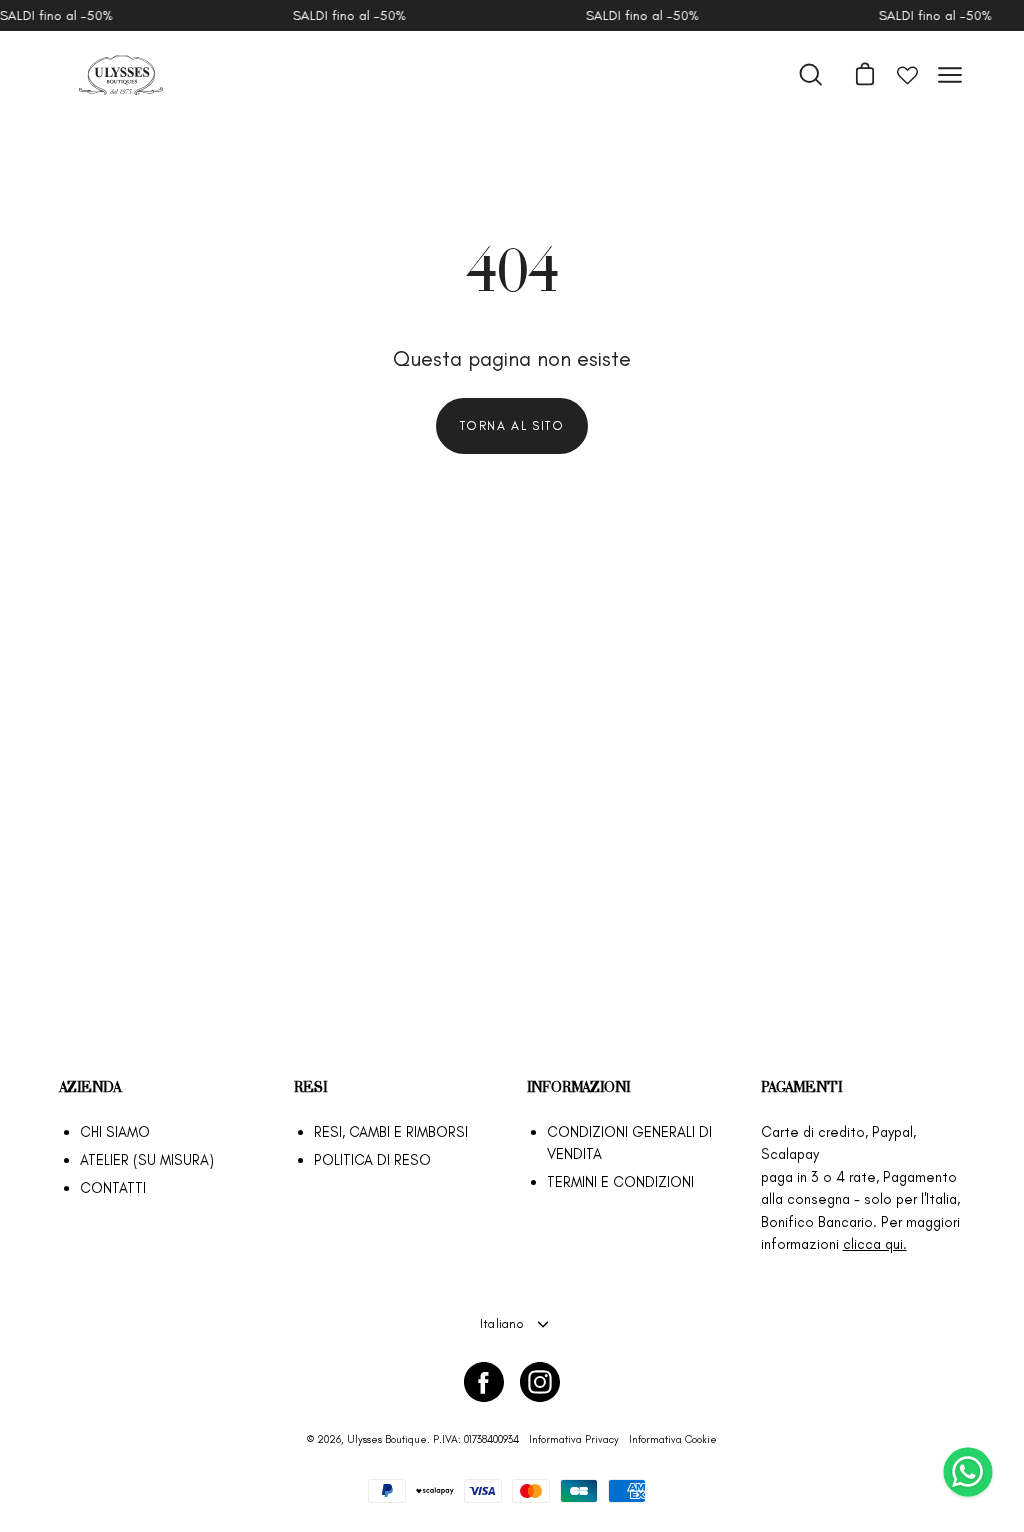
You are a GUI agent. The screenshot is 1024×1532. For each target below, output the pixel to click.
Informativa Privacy (574, 1439)
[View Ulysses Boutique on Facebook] (484, 1382)
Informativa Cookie (673, 1439)
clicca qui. (875, 1244)
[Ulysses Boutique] (120, 75)
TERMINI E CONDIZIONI (620, 1182)
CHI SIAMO (115, 1132)
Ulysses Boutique (387, 1439)
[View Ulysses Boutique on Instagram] (540, 1382)
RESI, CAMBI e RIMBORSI (391, 1132)
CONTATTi (113, 1188)
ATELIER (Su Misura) (147, 1160)
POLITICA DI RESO (372, 1160)
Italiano (502, 1323)
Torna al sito (512, 425)
